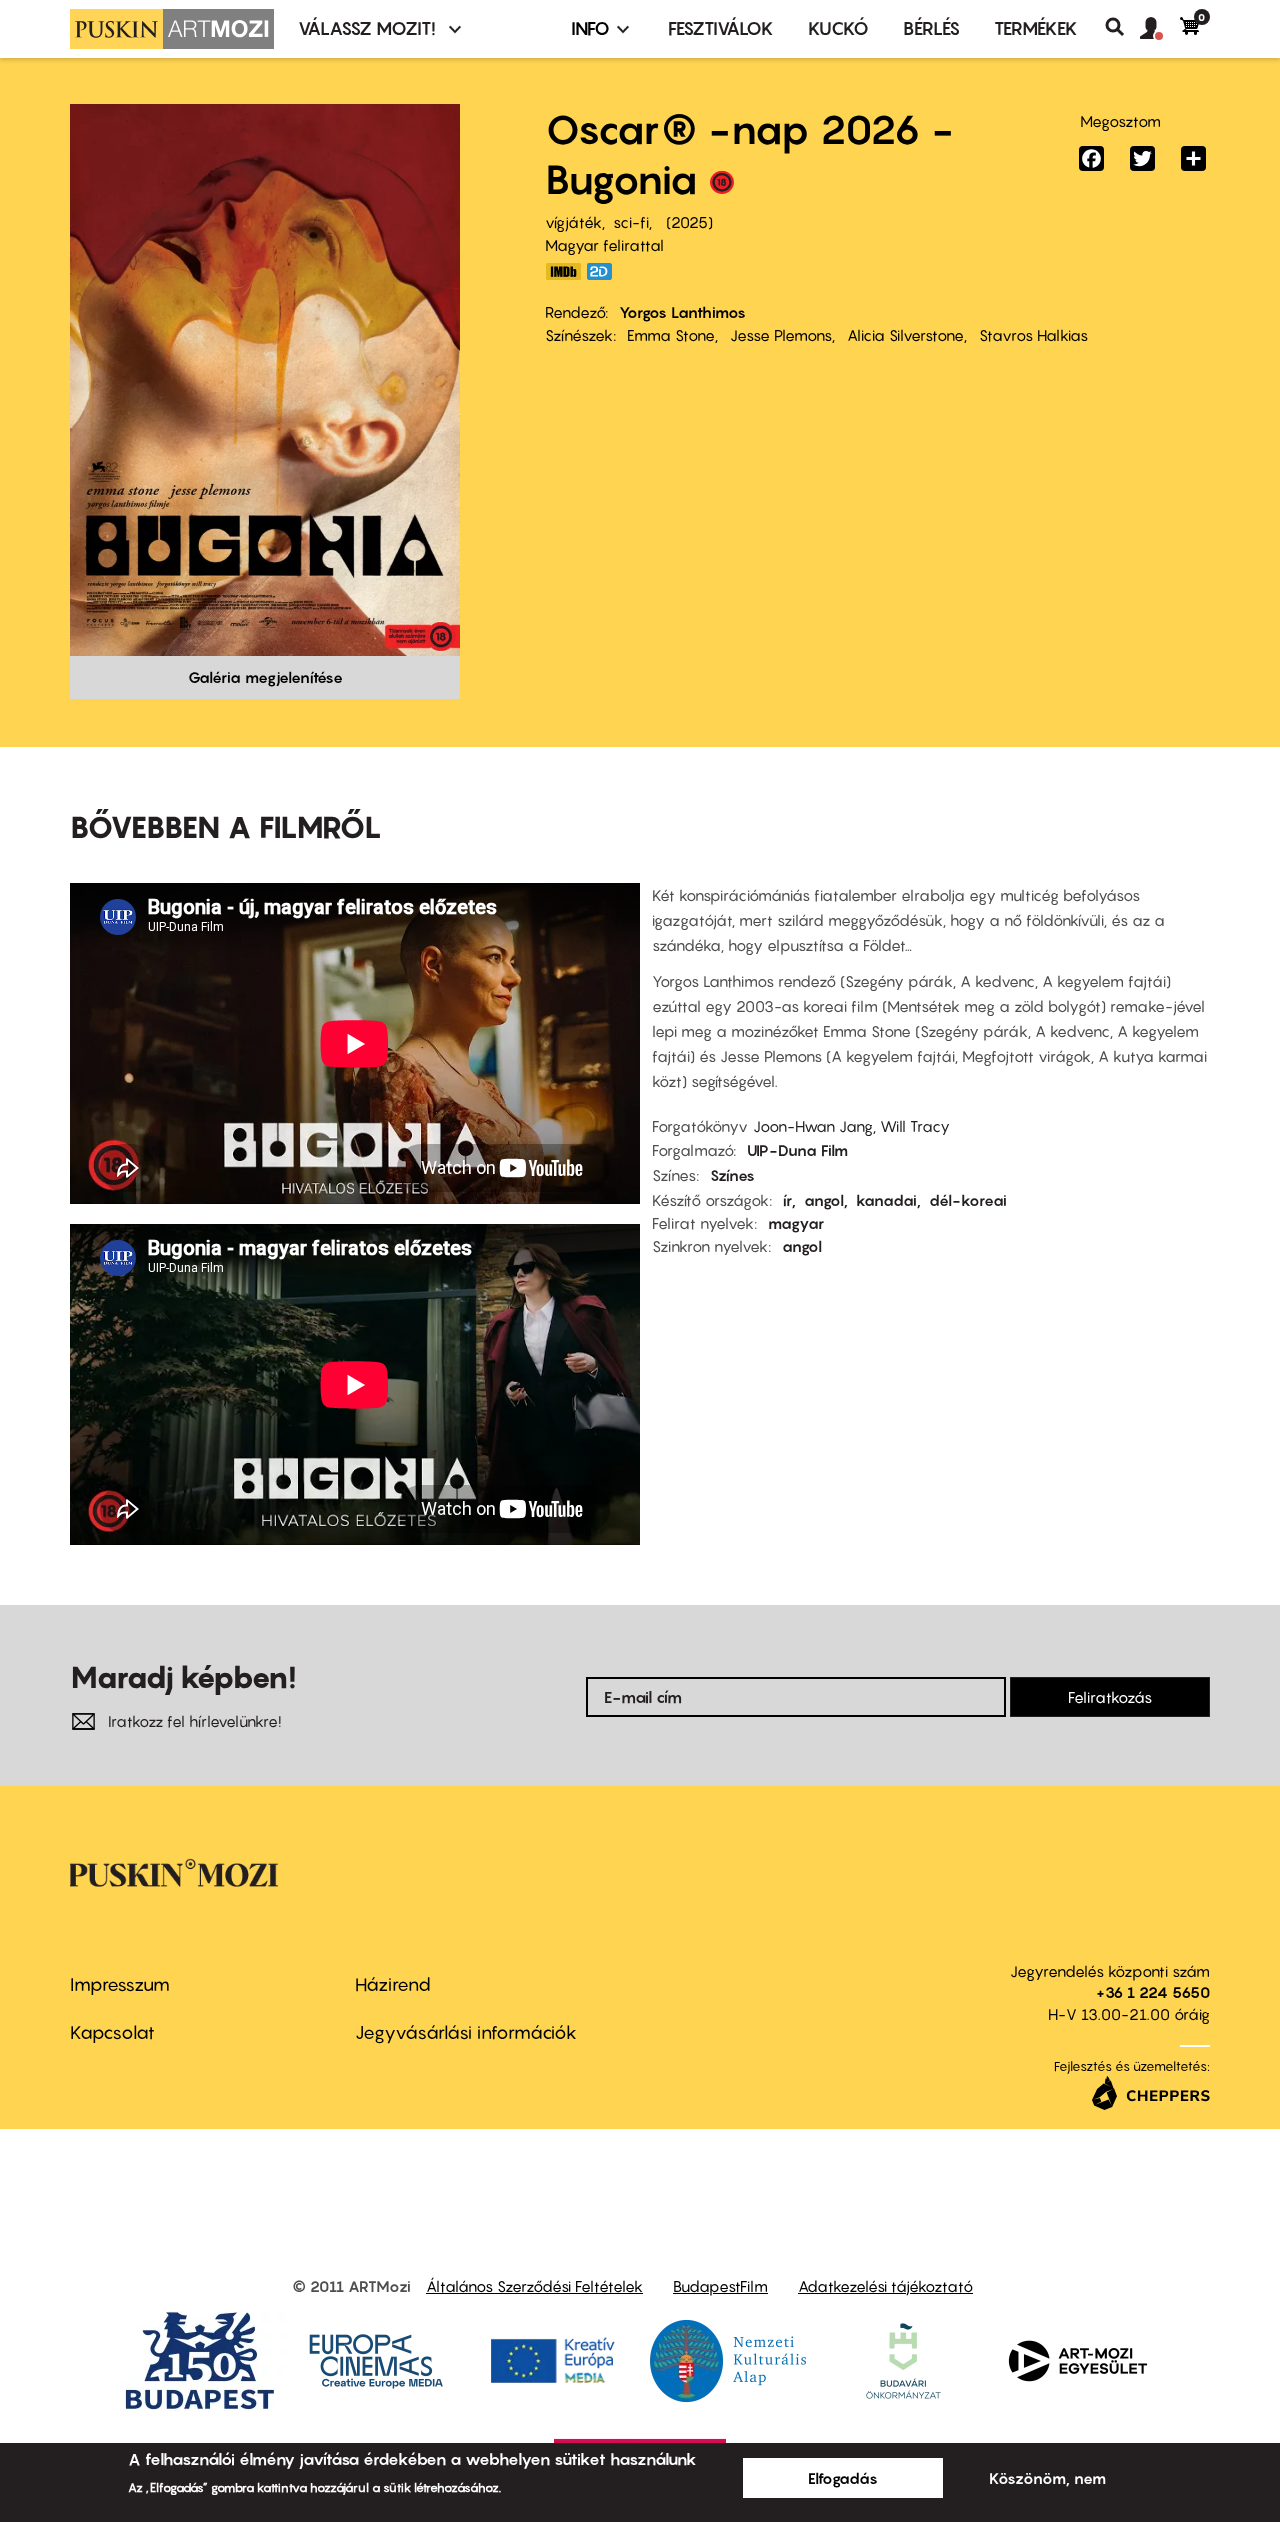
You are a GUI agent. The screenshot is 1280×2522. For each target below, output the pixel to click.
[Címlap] (172, 29)
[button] (1160, 29)
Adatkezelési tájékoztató (885, 2286)
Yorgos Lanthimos (682, 312)
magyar (796, 1223)
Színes (732, 1175)
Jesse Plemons (781, 335)
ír (787, 1200)
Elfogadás (843, 2478)
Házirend (393, 1984)
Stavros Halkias (1033, 335)
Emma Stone (671, 335)
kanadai (886, 1200)
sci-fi (631, 222)
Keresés (1122, 27)
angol (824, 1200)
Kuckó (838, 28)
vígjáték (573, 222)
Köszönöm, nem (1047, 2478)
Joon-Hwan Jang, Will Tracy (851, 1126)
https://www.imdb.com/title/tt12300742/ (563, 271)
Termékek (1036, 28)
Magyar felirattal (604, 245)
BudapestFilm (720, 2286)
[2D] (605, 271)
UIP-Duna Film (797, 1150)
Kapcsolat (112, 2032)
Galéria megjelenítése (265, 677)
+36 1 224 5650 (1153, 1992)
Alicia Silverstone (905, 335)
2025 (689, 222)
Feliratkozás (1110, 1697)
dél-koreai (968, 1200)
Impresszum (120, 1984)
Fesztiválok (721, 28)
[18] (722, 187)
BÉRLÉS (931, 28)
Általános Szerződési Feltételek (534, 2286)
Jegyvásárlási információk (466, 2032)
